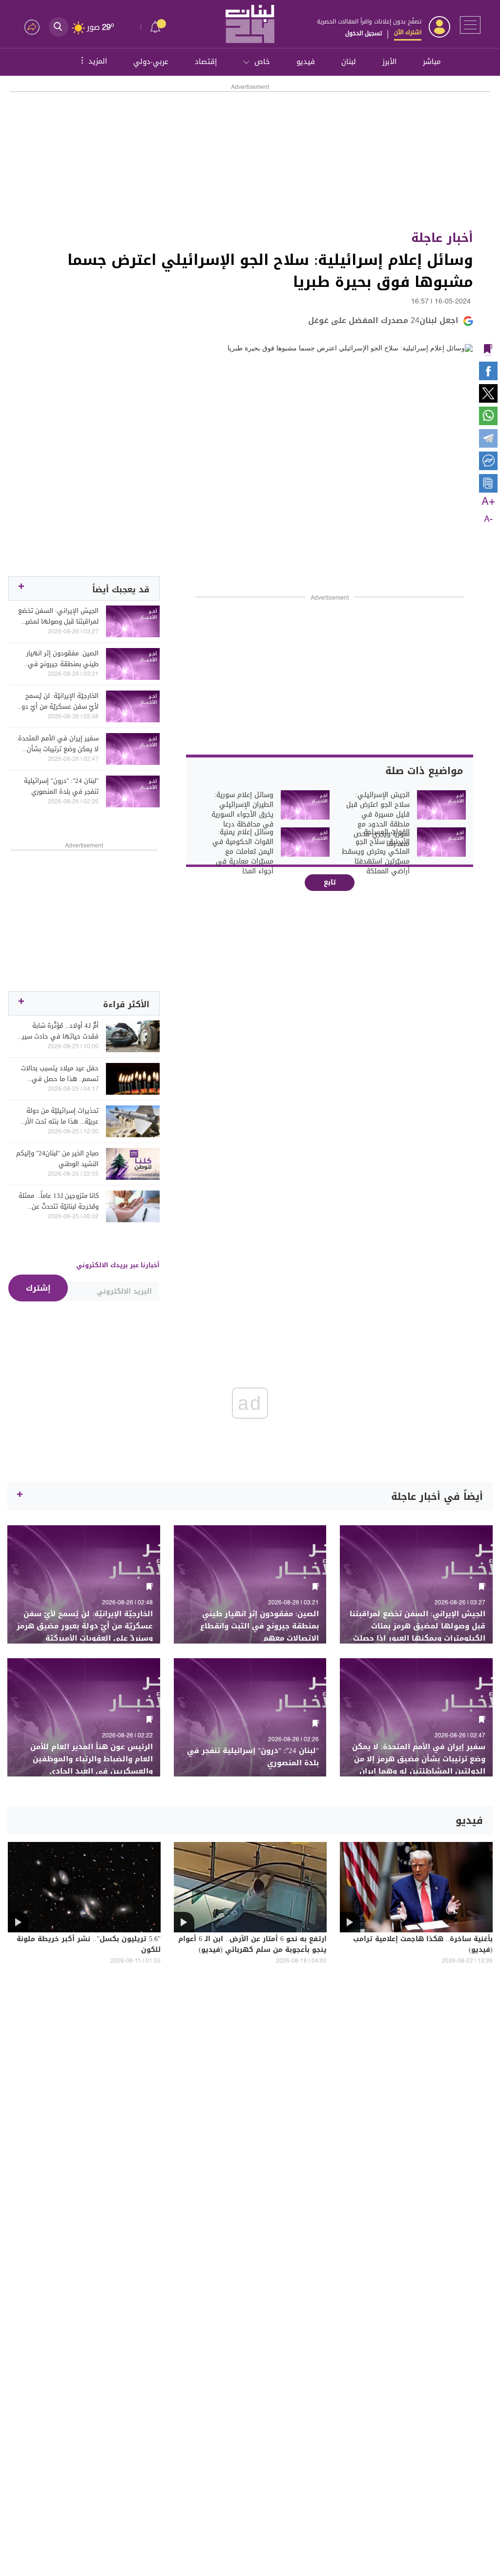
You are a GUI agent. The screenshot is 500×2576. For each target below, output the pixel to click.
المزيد (93, 61)
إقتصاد (206, 62)
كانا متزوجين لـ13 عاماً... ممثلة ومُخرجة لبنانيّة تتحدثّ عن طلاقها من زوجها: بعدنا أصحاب (59, 1201)
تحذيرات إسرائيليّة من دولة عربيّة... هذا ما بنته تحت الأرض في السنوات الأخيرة (58, 1116)
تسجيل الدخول (364, 33)
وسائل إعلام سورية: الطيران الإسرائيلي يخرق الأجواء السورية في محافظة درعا (242, 810)
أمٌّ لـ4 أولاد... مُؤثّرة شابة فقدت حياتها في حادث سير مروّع (60, 1031)
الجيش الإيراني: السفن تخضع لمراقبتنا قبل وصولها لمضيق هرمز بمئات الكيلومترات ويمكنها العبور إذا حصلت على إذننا (58, 616)
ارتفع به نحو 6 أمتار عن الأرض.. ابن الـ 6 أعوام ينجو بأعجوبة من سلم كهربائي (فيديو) (252, 1945)
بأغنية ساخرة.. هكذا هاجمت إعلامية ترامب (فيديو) (423, 1945)
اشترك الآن (408, 32)
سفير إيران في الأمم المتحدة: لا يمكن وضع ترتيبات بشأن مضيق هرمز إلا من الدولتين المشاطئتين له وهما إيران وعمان (57, 744)
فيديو (306, 62)
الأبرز (389, 62)
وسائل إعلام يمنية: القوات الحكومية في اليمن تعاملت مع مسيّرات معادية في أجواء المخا (243, 852)
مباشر (432, 62)
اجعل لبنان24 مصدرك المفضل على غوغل (383, 320)
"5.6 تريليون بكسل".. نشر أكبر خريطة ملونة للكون (89, 1945)
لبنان (349, 62)
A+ (488, 502)
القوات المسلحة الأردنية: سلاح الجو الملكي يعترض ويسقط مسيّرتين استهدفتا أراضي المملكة (376, 852)
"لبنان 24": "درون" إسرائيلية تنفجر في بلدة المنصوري (61, 786)
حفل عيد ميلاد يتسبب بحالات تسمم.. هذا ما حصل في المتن (60, 1074)
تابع (330, 882)
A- (488, 520)
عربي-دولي (151, 62)
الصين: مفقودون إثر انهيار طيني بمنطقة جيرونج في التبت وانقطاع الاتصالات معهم (62, 659)
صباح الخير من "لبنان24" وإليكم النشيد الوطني (57, 1159)
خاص (262, 62)
